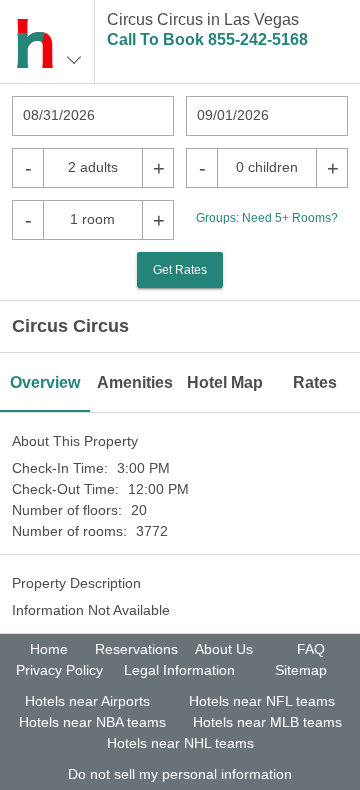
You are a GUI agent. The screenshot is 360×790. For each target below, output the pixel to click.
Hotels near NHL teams (180, 743)
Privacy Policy (59, 670)
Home (49, 649)
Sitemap (301, 670)
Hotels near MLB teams (267, 722)
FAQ (311, 649)
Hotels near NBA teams (92, 722)
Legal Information (179, 670)
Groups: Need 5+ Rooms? (267, 218)
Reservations (136, 649)
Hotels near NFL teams (262, 701)
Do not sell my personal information (180, 774)
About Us (224, 649)
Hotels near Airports (87, 701)
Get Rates (180, 270)
